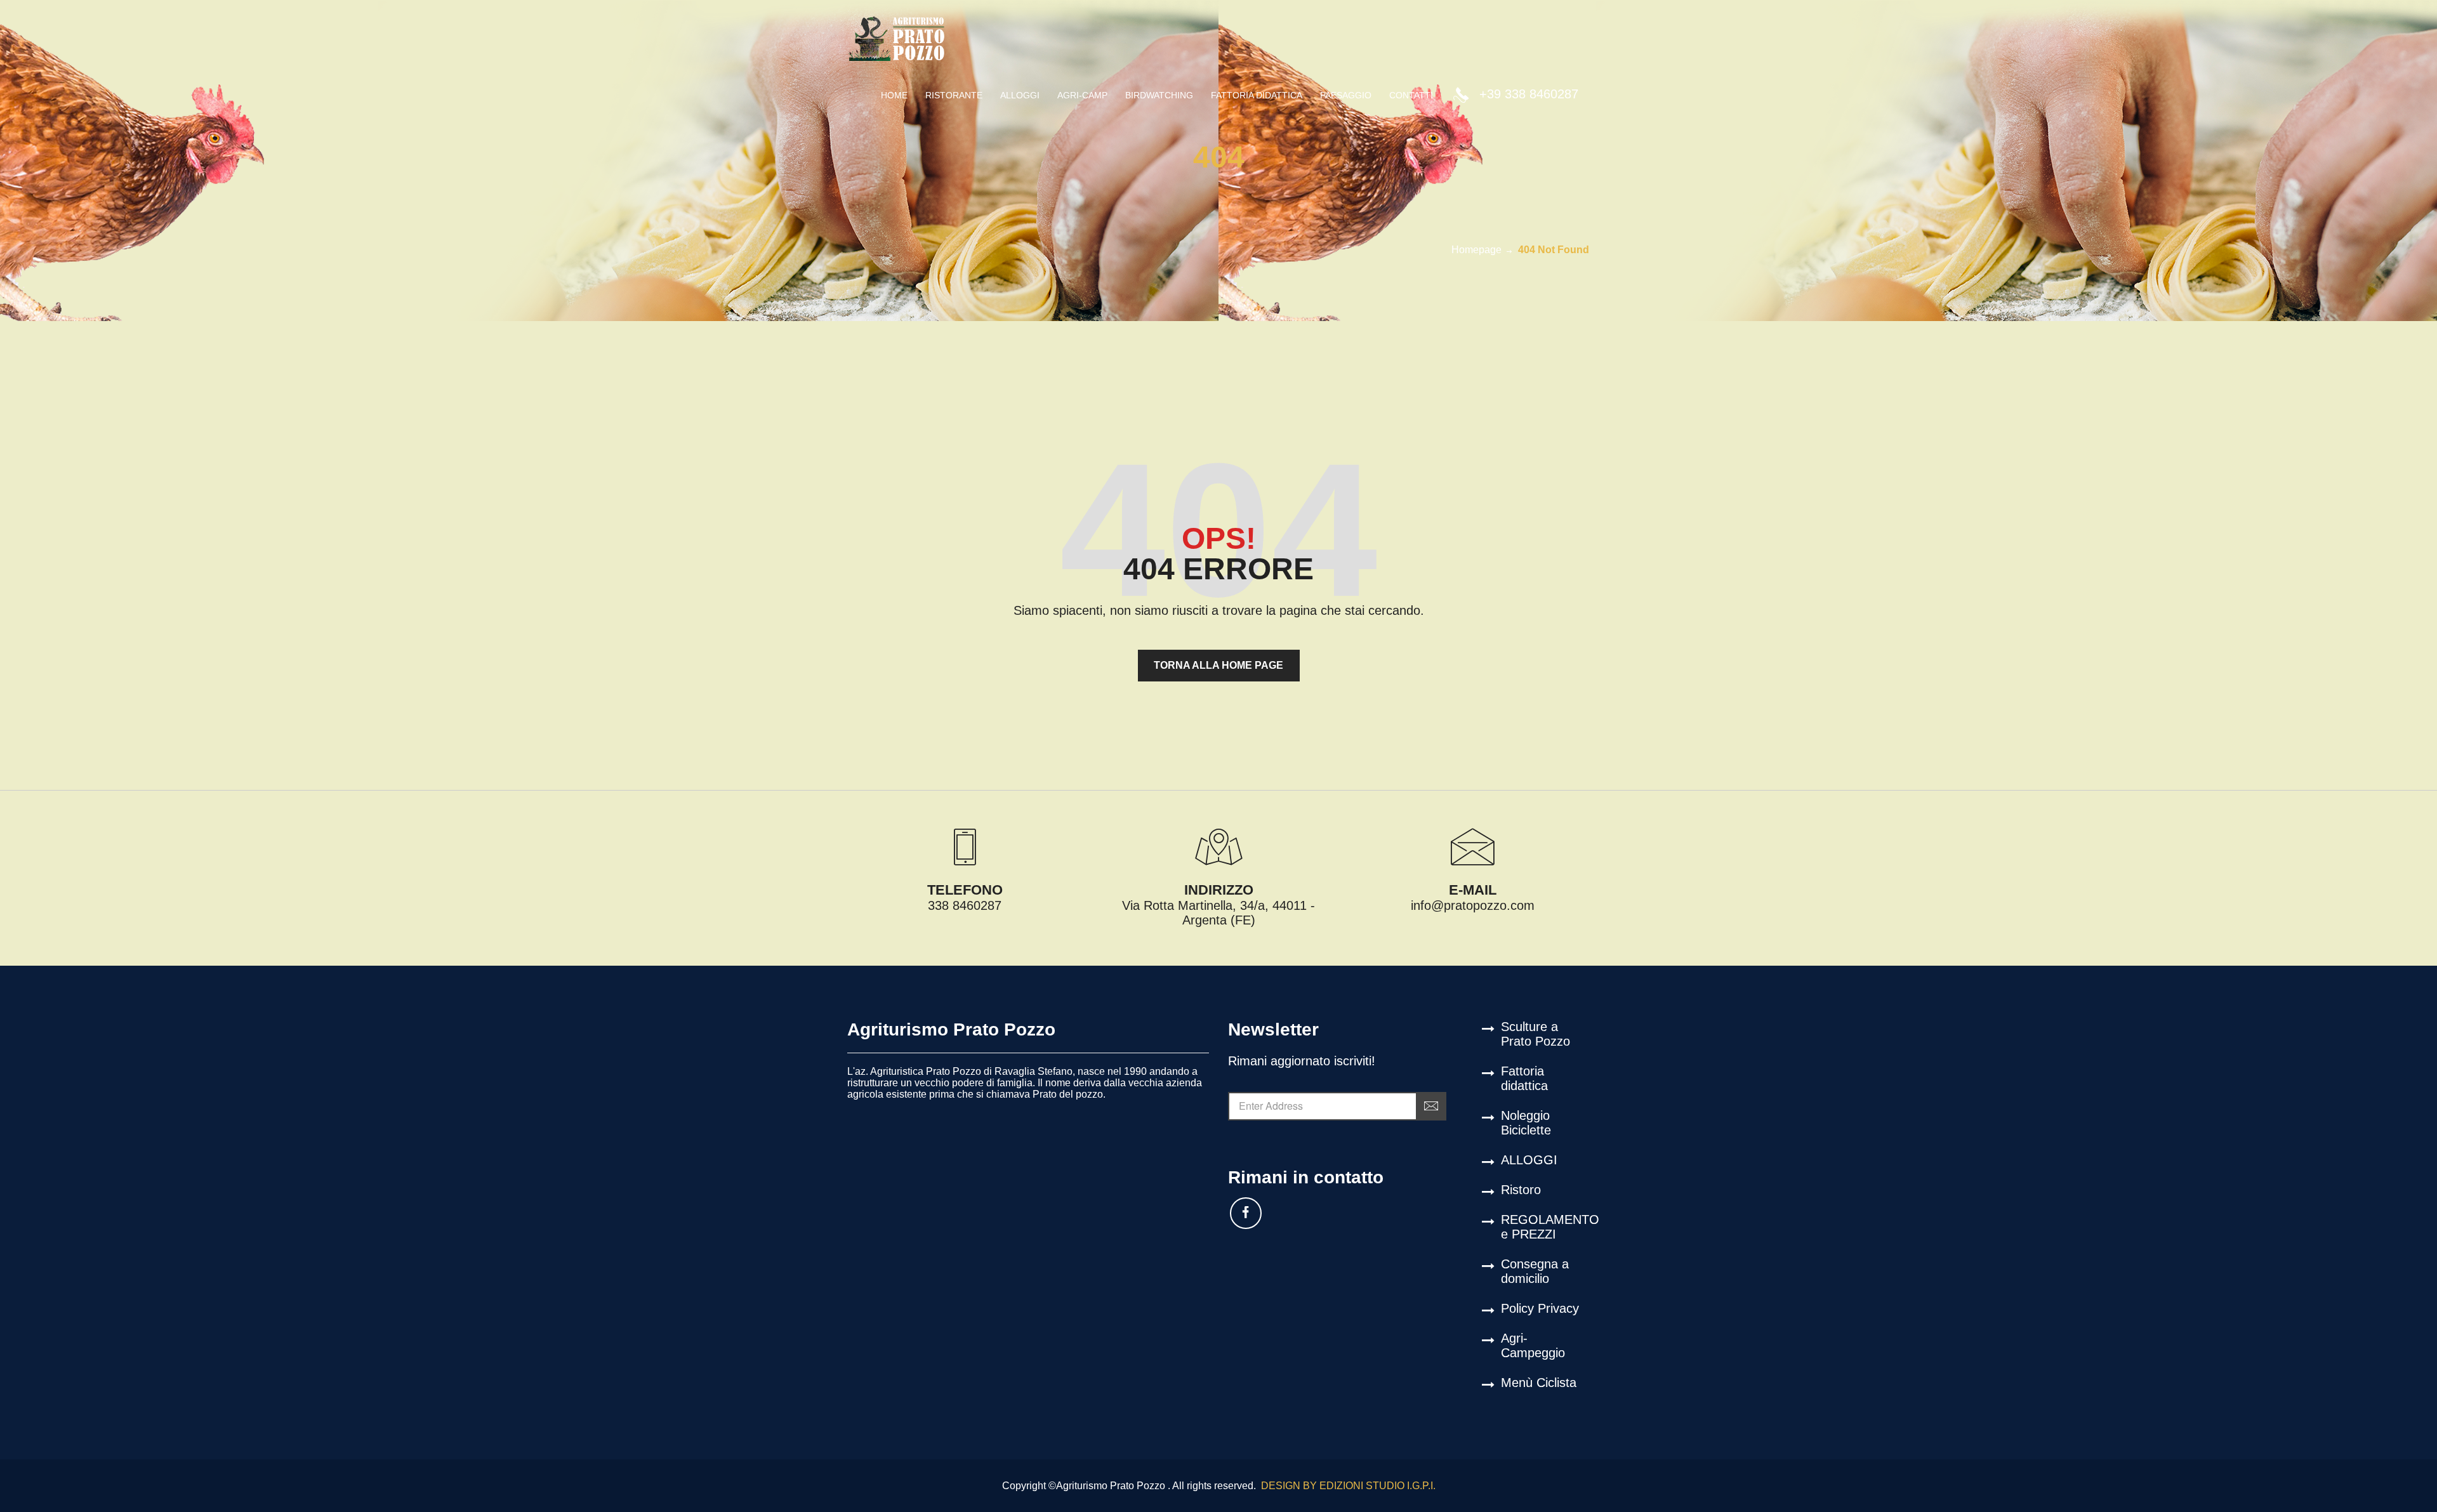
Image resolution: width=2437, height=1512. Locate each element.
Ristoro (1521, 1190)
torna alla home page (1218, 665)
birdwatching (1159, 95)
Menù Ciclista (1539, 1383)
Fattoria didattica (1524, 1078)
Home (894, 95)
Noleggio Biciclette (1526, 1123)
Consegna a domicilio (1535, 1271)
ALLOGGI (1020, 95)
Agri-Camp (1082, 95)
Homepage (1476, 250)
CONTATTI (1411, 95)
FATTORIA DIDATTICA (1257, 95)
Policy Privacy (1540, 1308)
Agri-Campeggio (1533, 1345)
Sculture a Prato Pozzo (1536, 1034)
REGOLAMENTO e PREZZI (1545, 1227)
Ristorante (954, 95)
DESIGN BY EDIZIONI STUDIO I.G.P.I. (1347, 1486)
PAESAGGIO (1346, 95)
